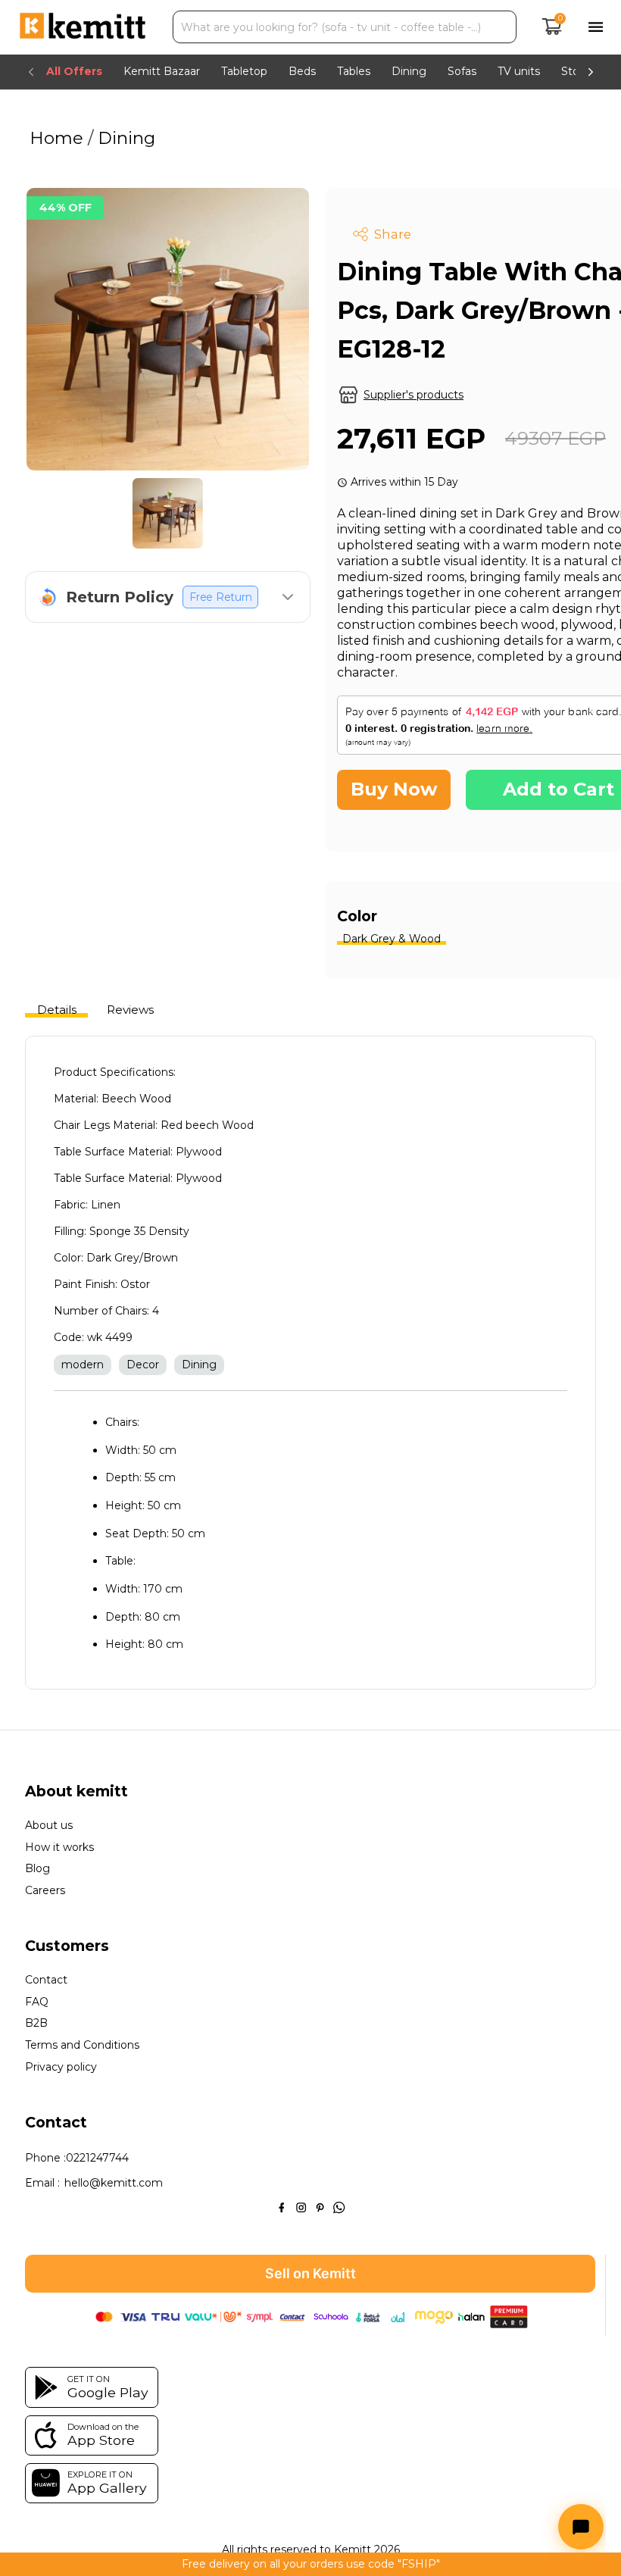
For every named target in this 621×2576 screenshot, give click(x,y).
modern (83, 1365)
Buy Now (394, 789)
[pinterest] (320, 2207)
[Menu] (596, 27)
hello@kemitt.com (114, 2183)
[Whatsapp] (339, 2207)
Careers (45, 1891)
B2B (36, 2023)
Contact (46, 1980)
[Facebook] (281, 2207)
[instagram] (301, 2207)
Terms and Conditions (82, 2045)
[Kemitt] (83, 27)
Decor (143, 1365)
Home (59, 138)
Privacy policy (61, 2067)
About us (49, 1826)
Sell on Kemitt (310, 2273)
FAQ (37, 2002)
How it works (59, 1848)
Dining (124, 138)
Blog (37, 1869)
